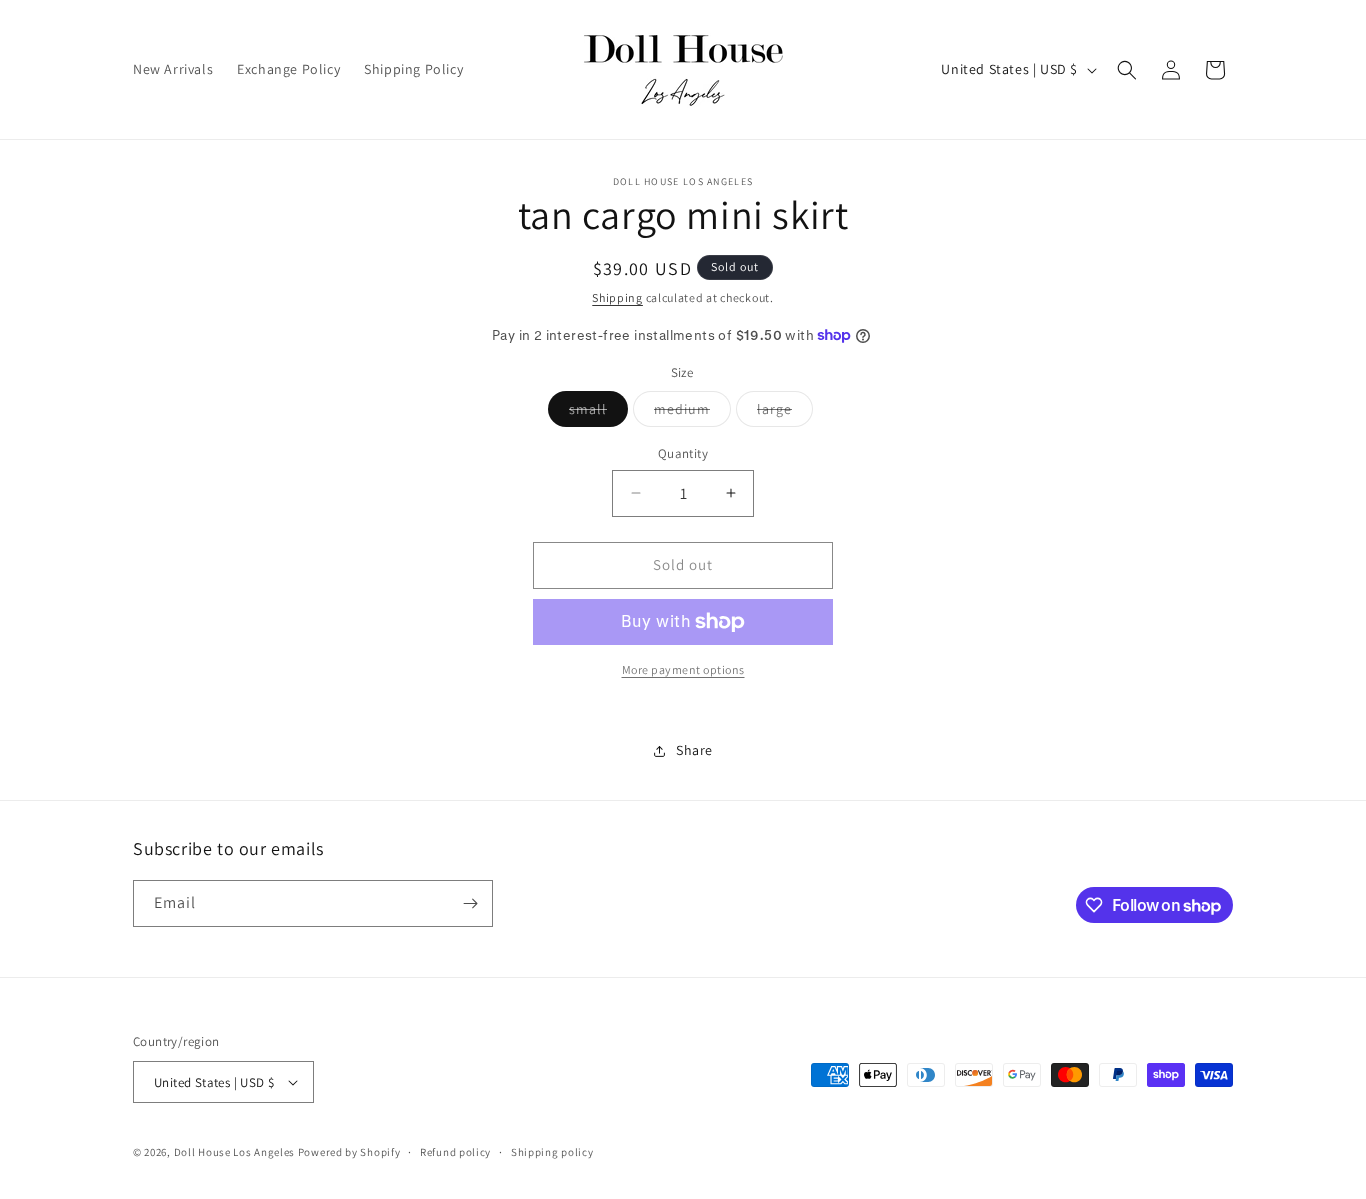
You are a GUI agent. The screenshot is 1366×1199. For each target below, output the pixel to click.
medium (692, 413)
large (785, 413)
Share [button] (694, 750)
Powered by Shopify (349, 1152)
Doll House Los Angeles (234, 1152)
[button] (1127, 70)
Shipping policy (552, 1152)
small (598, 413)
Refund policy (455, 1152)
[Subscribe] (470, 903)
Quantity (683, 453)
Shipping (617, 297)
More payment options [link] (683, 669)
